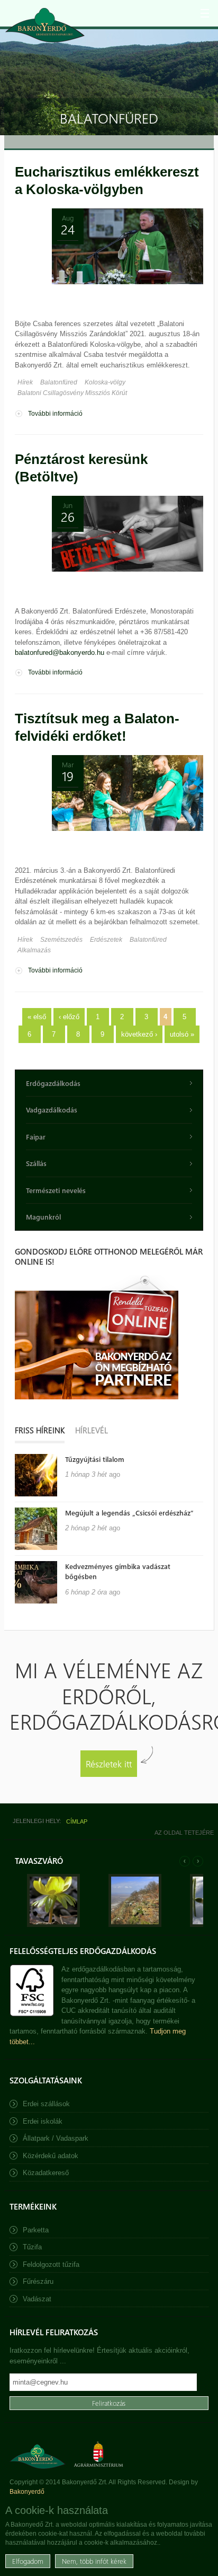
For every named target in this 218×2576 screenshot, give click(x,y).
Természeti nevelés (56, 1190)
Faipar (36, 1137)
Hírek (25, 382)
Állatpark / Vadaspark (56, 2138)
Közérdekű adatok (51, 2156)
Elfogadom (28, 2561)
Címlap (77, 1821)
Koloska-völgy (105, 382)
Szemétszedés (61, 940)
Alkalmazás (34, 950)
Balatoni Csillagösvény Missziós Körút (72, 393)
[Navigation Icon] (205, 13)
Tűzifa (32, 2247)
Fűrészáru (38, 2281)
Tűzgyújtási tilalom (95, 1459)
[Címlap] (45, 25)
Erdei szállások (46, 2104)
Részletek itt (109, 1763)
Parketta (36, 2230)
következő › (139, 1034)
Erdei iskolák (43, 2121)
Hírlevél (92, 1430)
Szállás (36, 1163)
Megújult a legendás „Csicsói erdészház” (129, 1513)
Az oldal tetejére (184, 1833)
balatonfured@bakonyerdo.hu (60, 652)
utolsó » (182, 1034)
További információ (55, 414)
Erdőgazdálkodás (53, 1083)
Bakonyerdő (27, 2492)
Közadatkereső (46, 2173)
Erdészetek (106, 940)
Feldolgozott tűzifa (51, 2264)
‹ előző (69, 1017)
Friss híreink (40, 1430)
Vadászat (37, 2299)
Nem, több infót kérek (94, 2561)
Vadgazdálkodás (52, 1110)
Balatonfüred (59, 382)
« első (37, 1017)
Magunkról (43, 1217)
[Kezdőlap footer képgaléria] (53, 1925)
